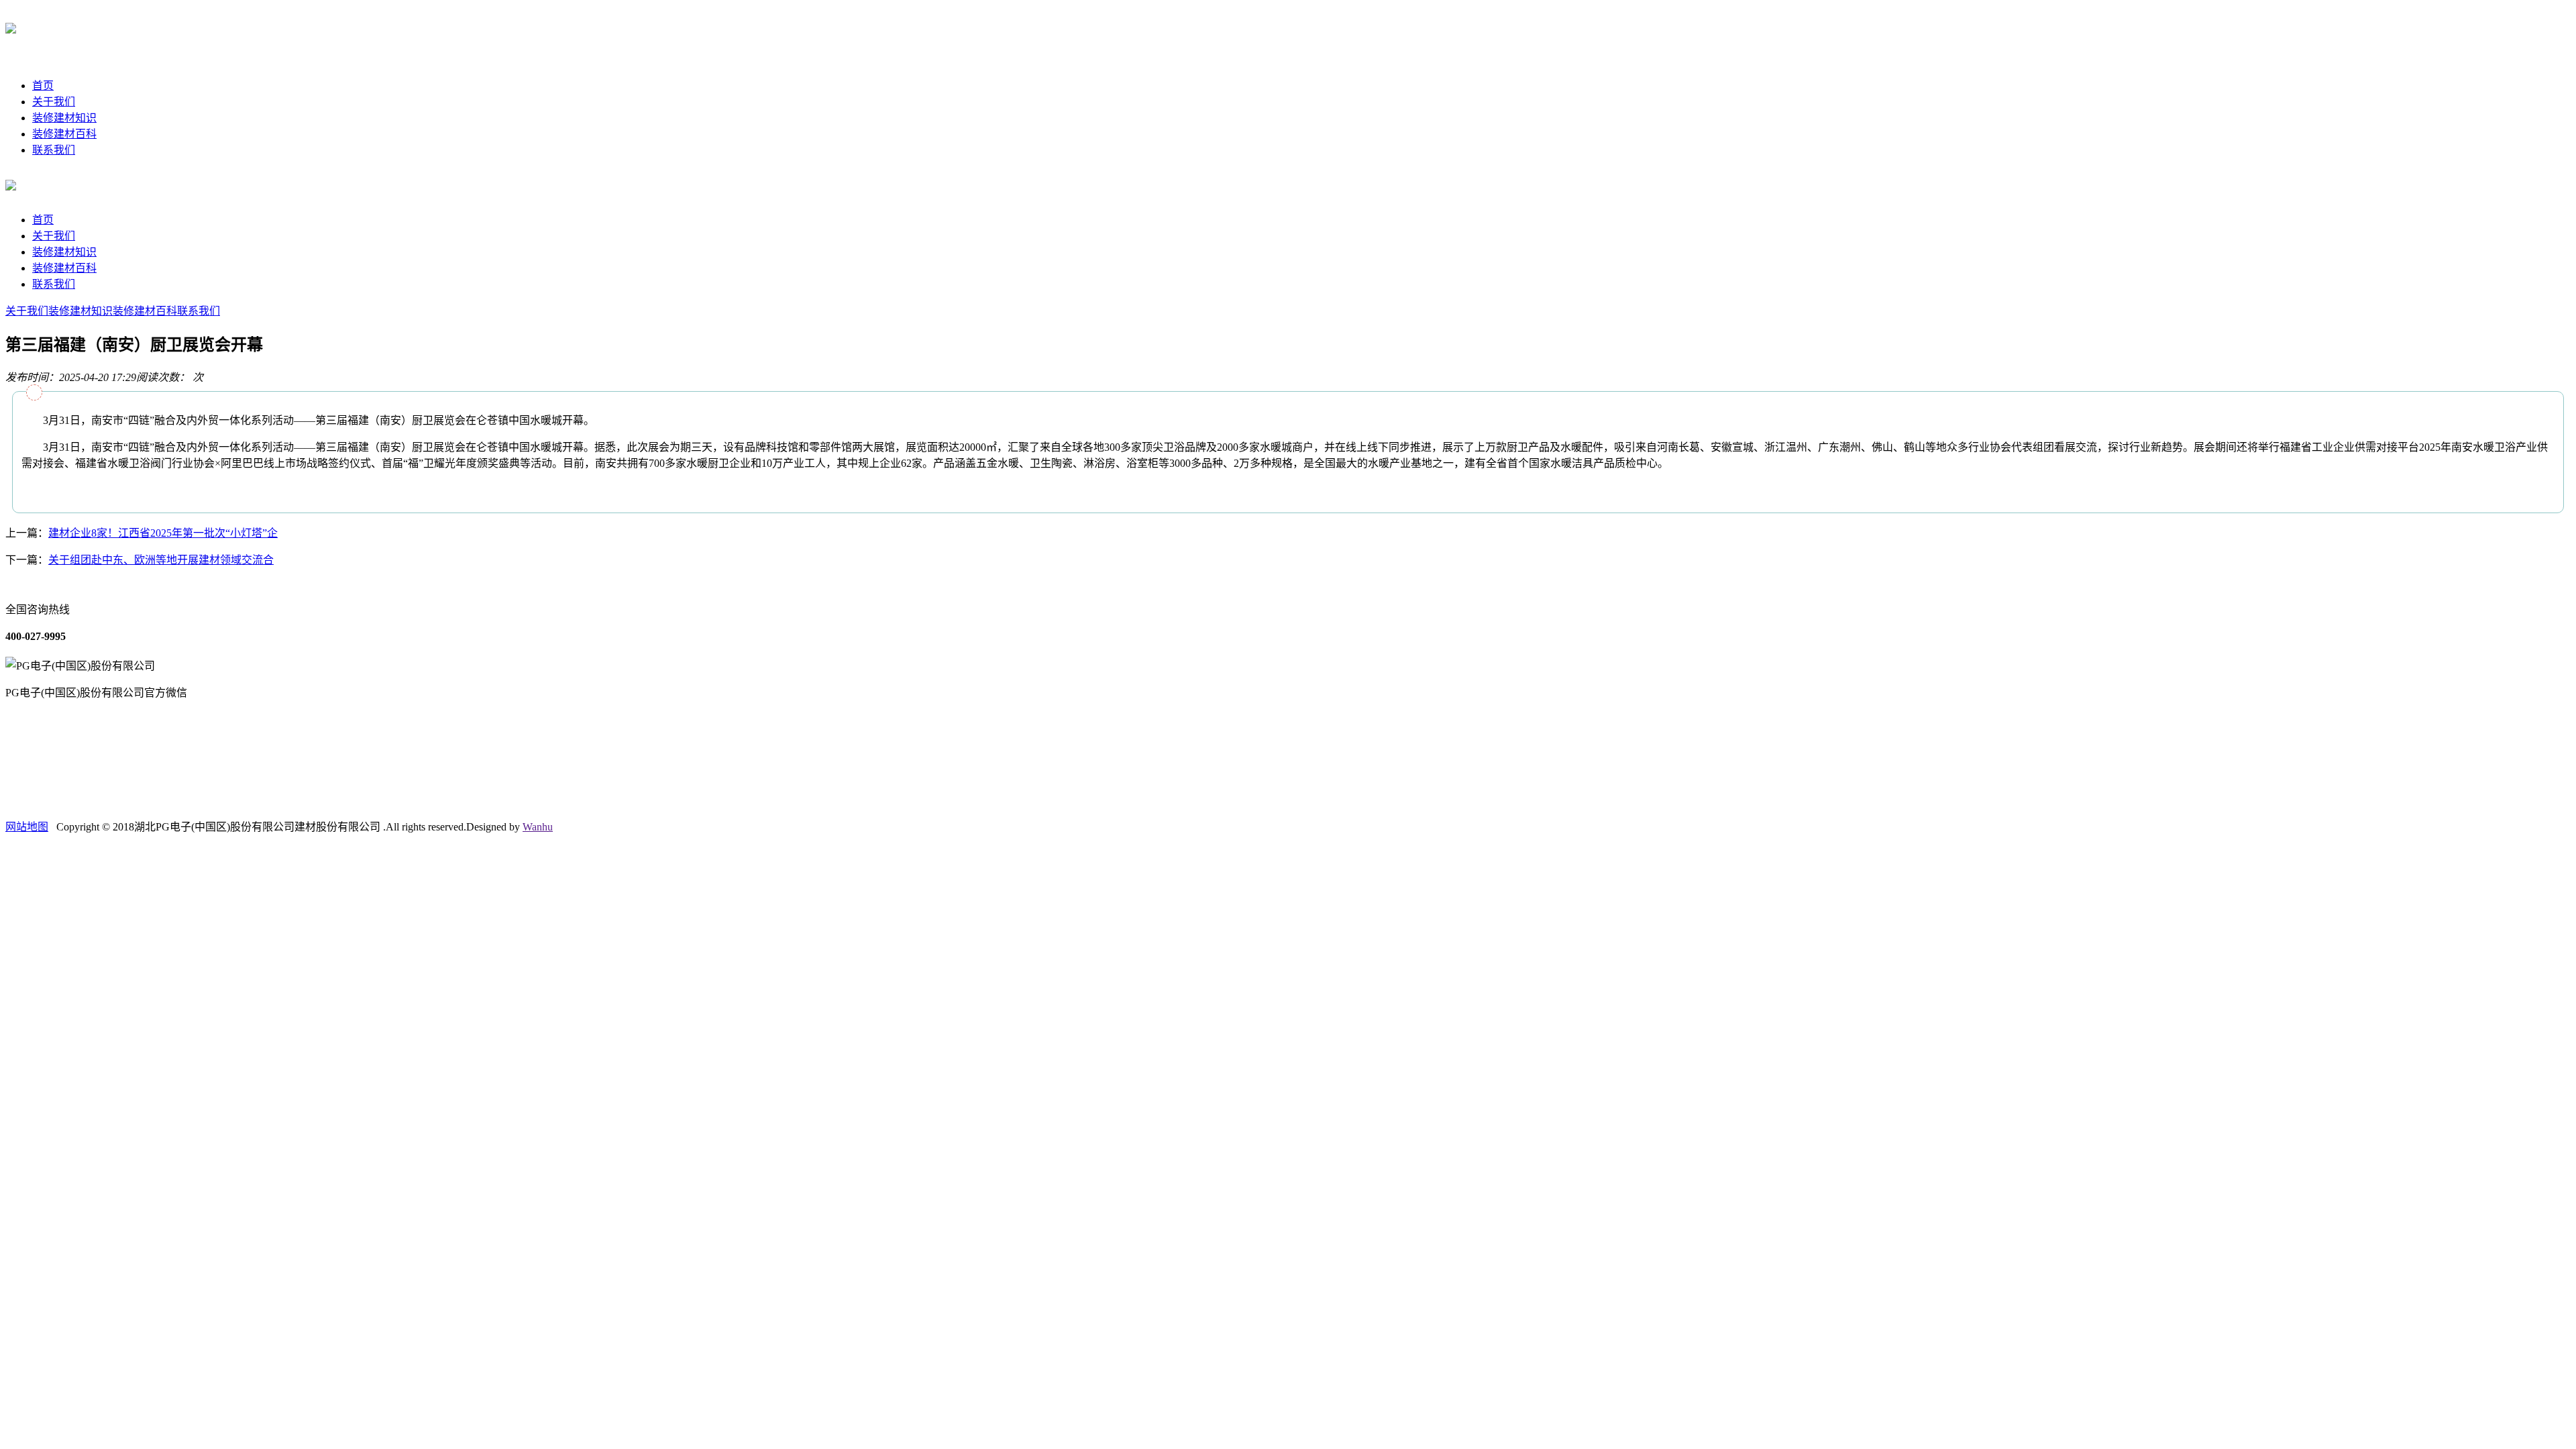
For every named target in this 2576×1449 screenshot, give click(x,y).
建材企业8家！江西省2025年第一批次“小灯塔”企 (163, 533)
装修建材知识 (64, 118)
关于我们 (54, 102)
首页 (43, 86)
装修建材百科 (64, 134)
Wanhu (538, 827)
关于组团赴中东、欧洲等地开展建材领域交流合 (161, 560)
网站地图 (27, 827)
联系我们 (54, 150)
